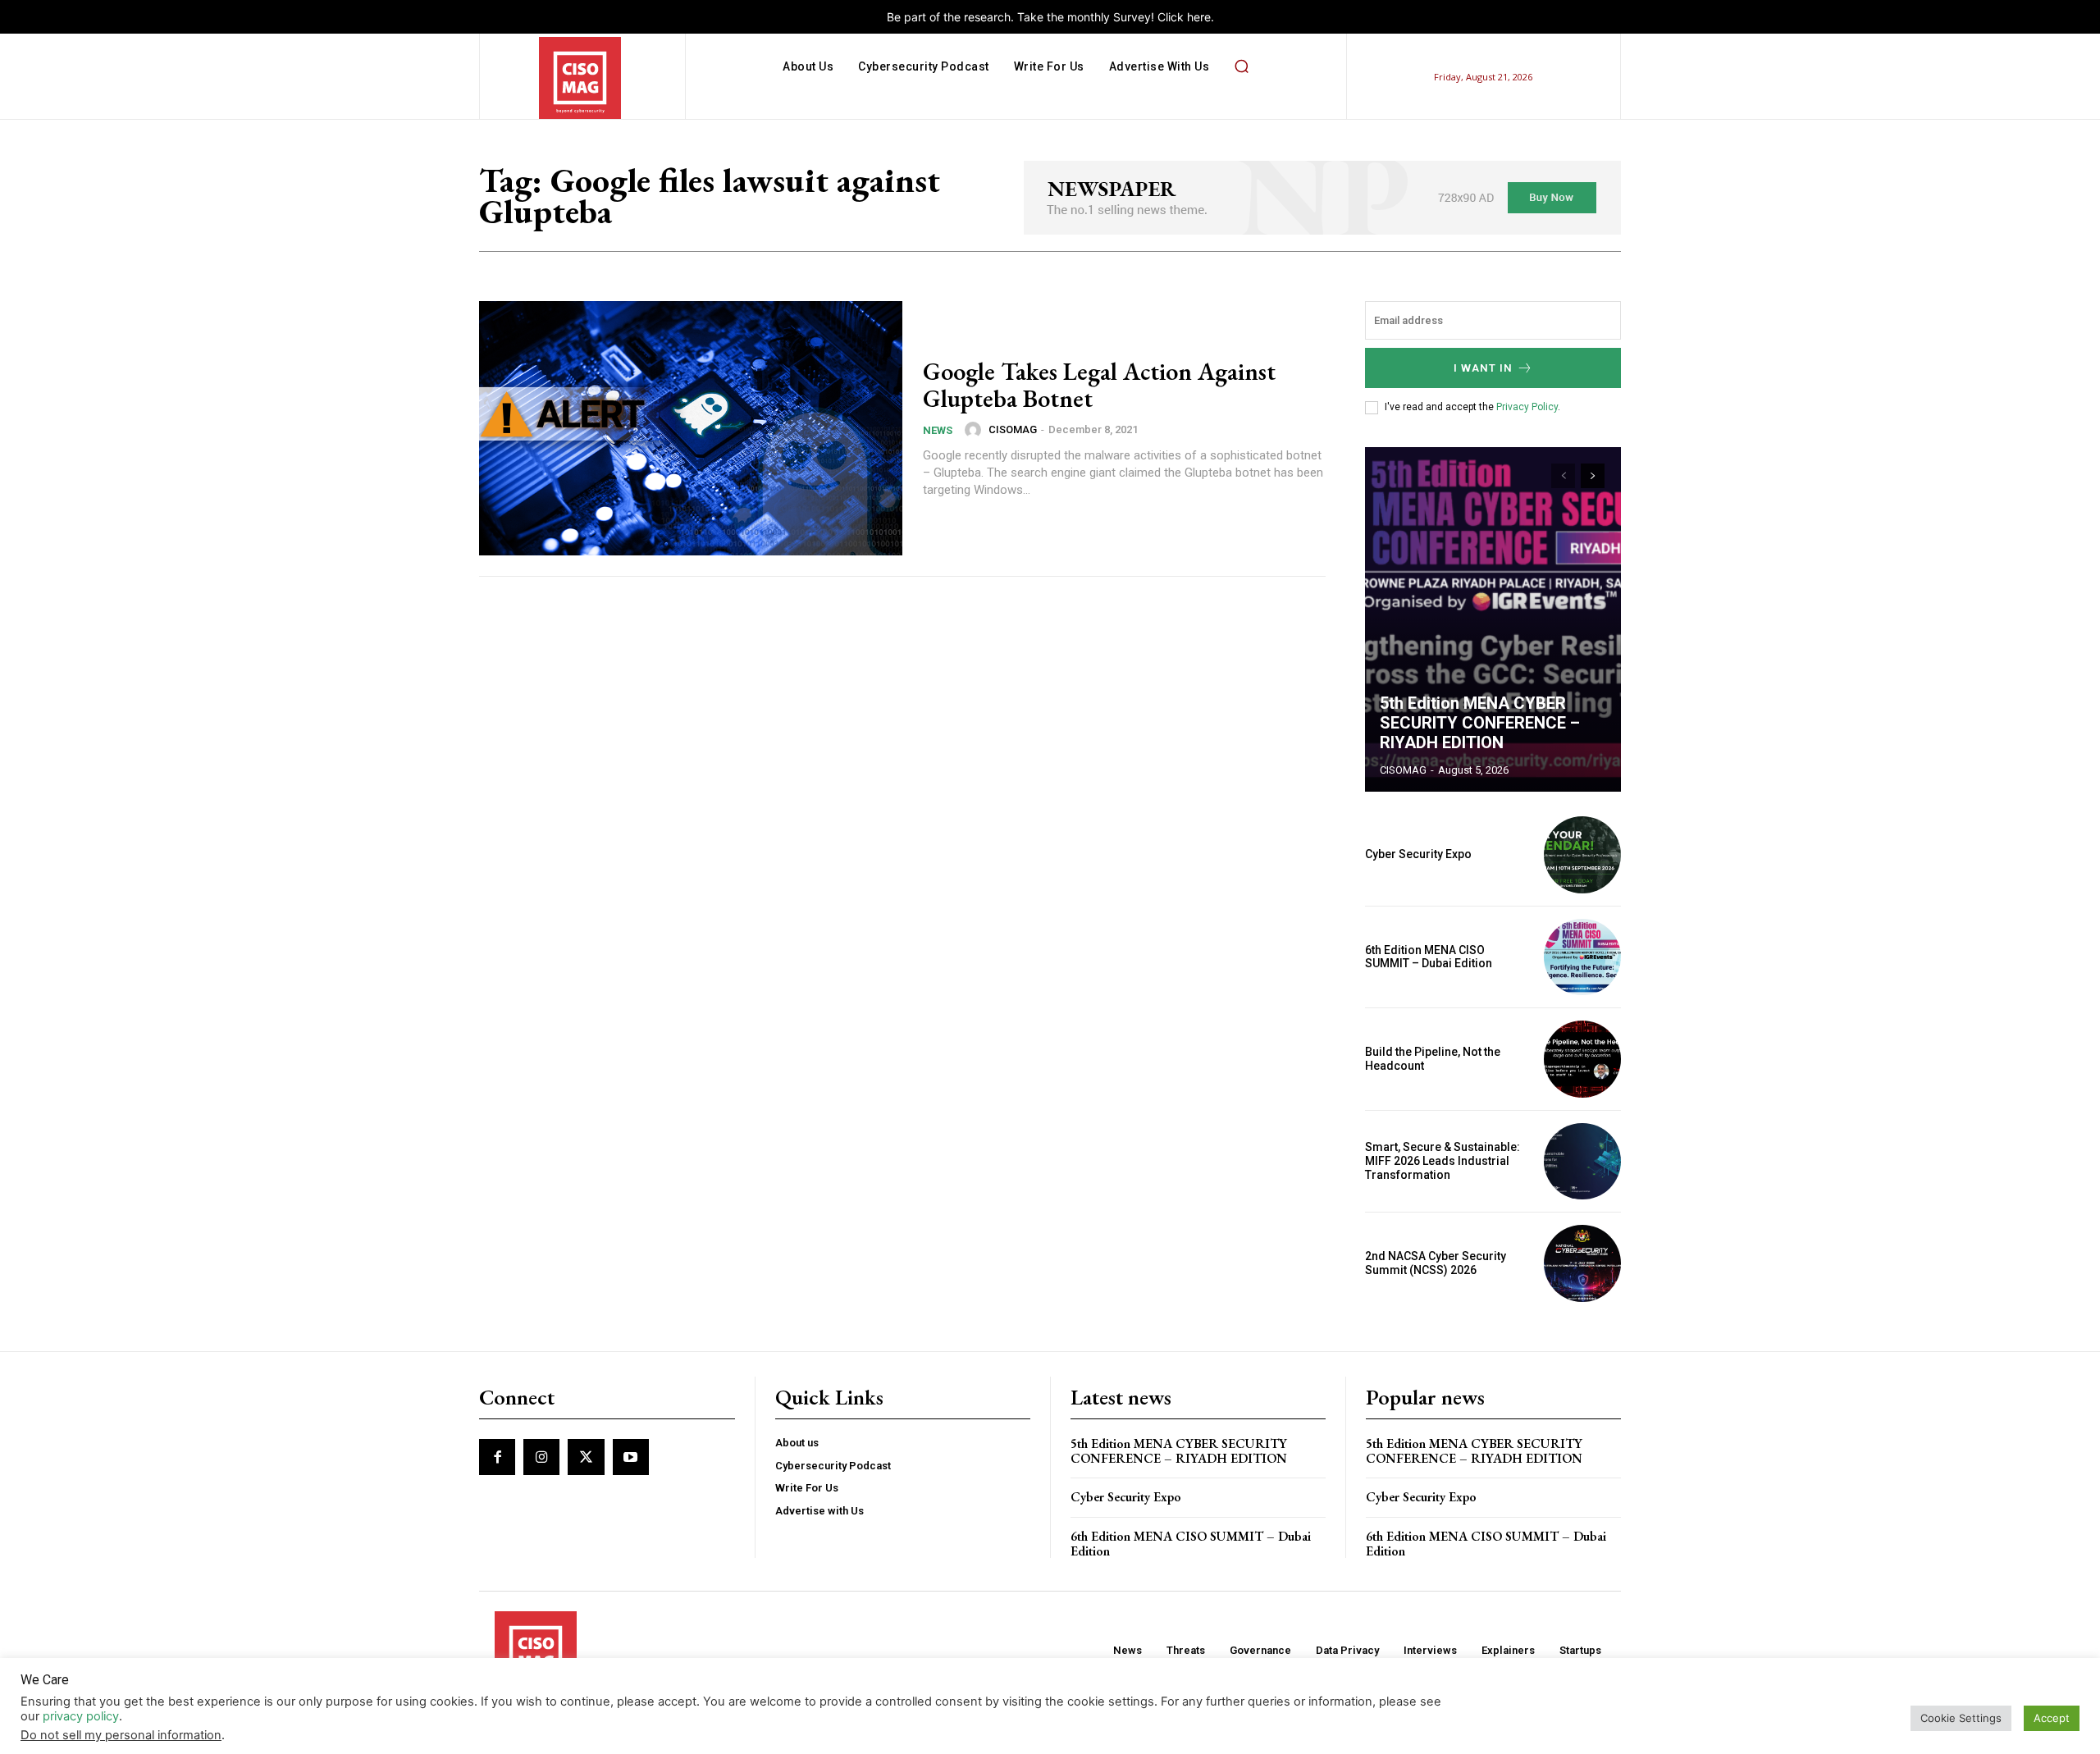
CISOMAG (1013, 429)
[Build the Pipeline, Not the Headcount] (1582, 1059)
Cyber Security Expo (1418, 854)
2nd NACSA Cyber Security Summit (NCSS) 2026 (1436, 1263)
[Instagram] (541, 1457)
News (938, 430)
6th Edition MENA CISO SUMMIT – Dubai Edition (1429, 957)
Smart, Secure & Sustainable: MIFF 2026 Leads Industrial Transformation (1443, 1161)
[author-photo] (975, 430)
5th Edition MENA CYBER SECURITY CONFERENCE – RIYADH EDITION (1480, 723)
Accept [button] (2052, 1718)
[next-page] (1593, 476)
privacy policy (81, 1716)
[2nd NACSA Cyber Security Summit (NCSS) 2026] (1582, 1263)
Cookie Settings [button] (1961, 1718)
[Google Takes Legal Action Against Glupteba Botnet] (691, 428)
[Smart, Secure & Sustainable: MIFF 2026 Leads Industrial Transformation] (1582, 1162)
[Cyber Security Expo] (1582, 855)
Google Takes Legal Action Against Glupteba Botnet (1099, 385)
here (1199, 17)
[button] (1241, 66)
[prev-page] (1563, 476)
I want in (1483, 368)
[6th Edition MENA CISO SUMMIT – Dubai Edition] (1582, 957)
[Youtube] (631, 1457)
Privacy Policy (1527, 407)
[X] (586, 1457)
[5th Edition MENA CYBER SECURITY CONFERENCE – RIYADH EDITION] (1493, 619)
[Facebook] (497, 1457)
